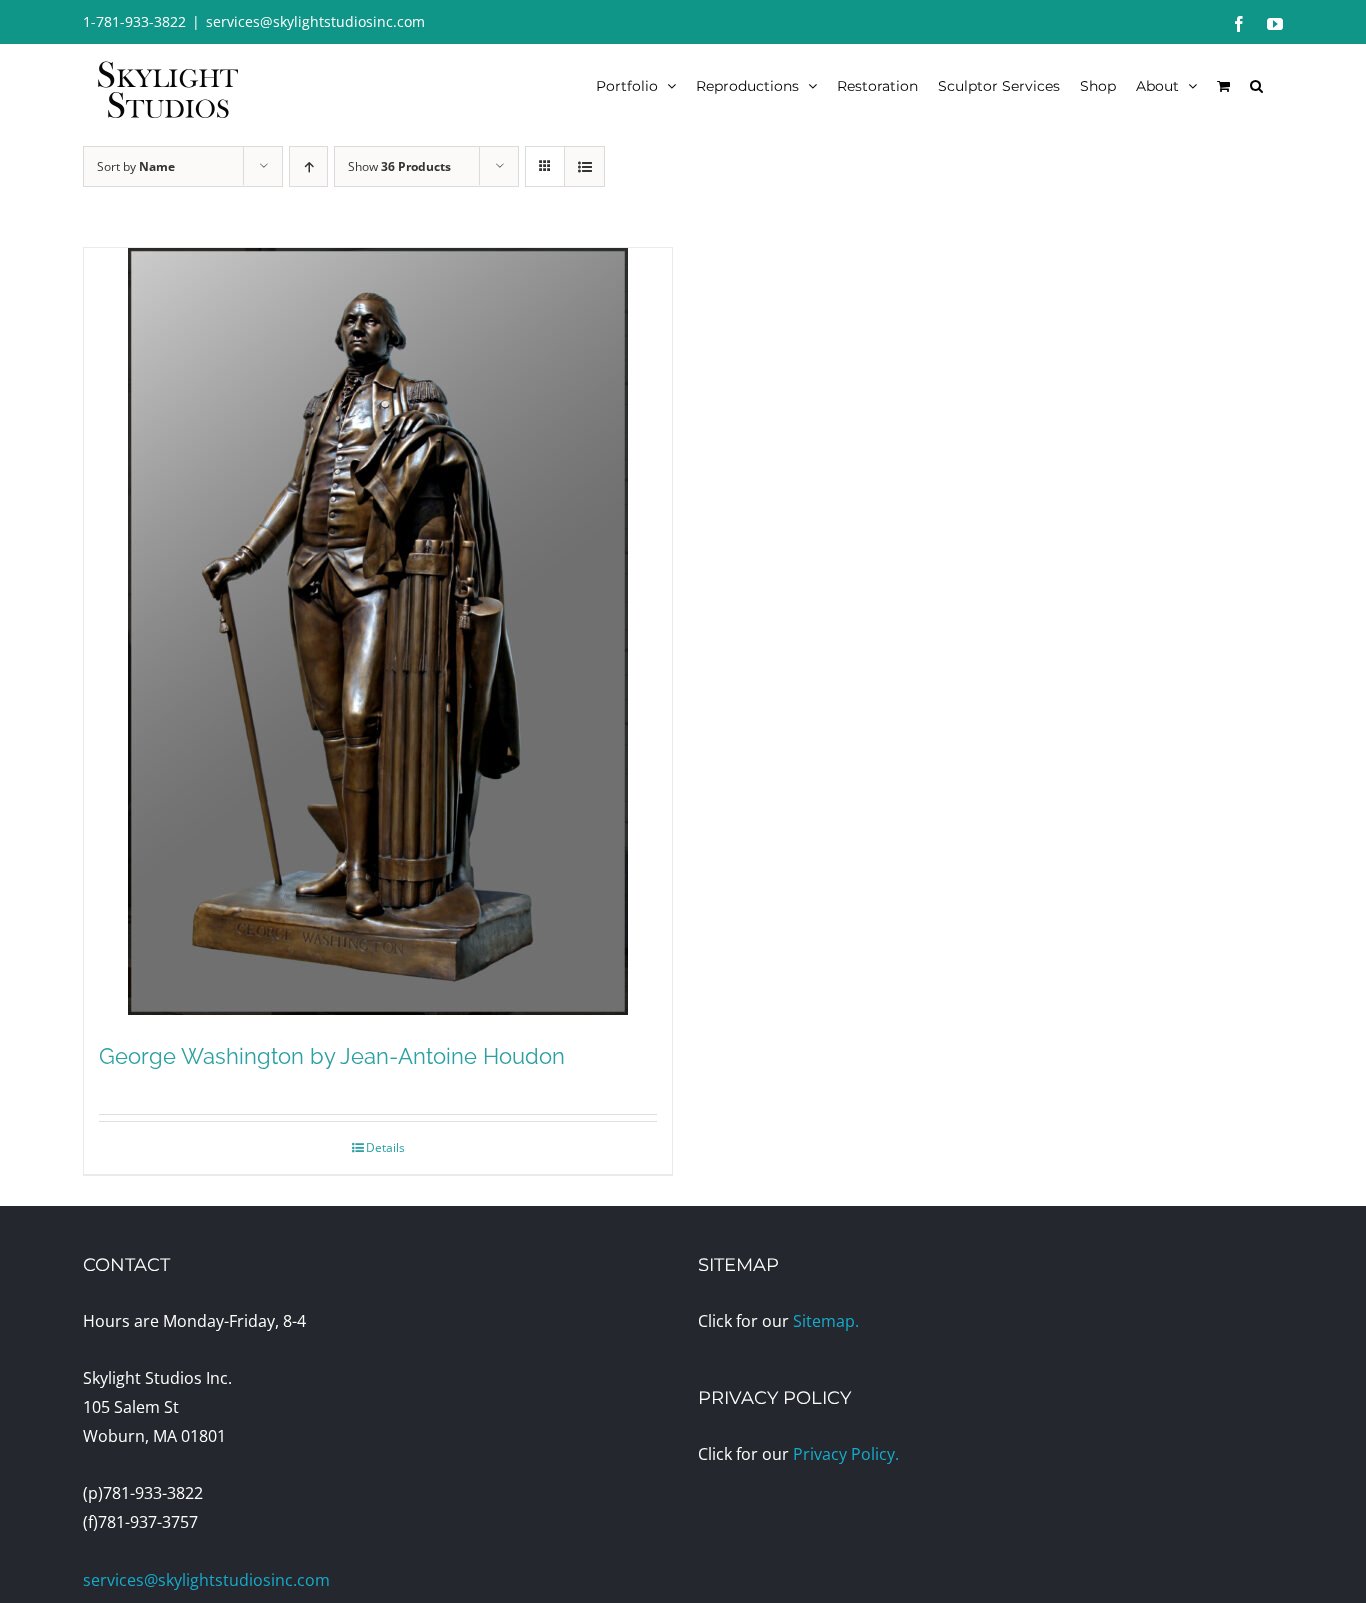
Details (385, 1147)
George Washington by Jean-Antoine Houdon (332, 1056)
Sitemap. (826, 1321)
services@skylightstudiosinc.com (315, 21)
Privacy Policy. (846, 1454)
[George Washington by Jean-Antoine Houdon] (378, 631)
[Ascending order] (308, 166)
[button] (1256, 85)
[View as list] (584, 166)
